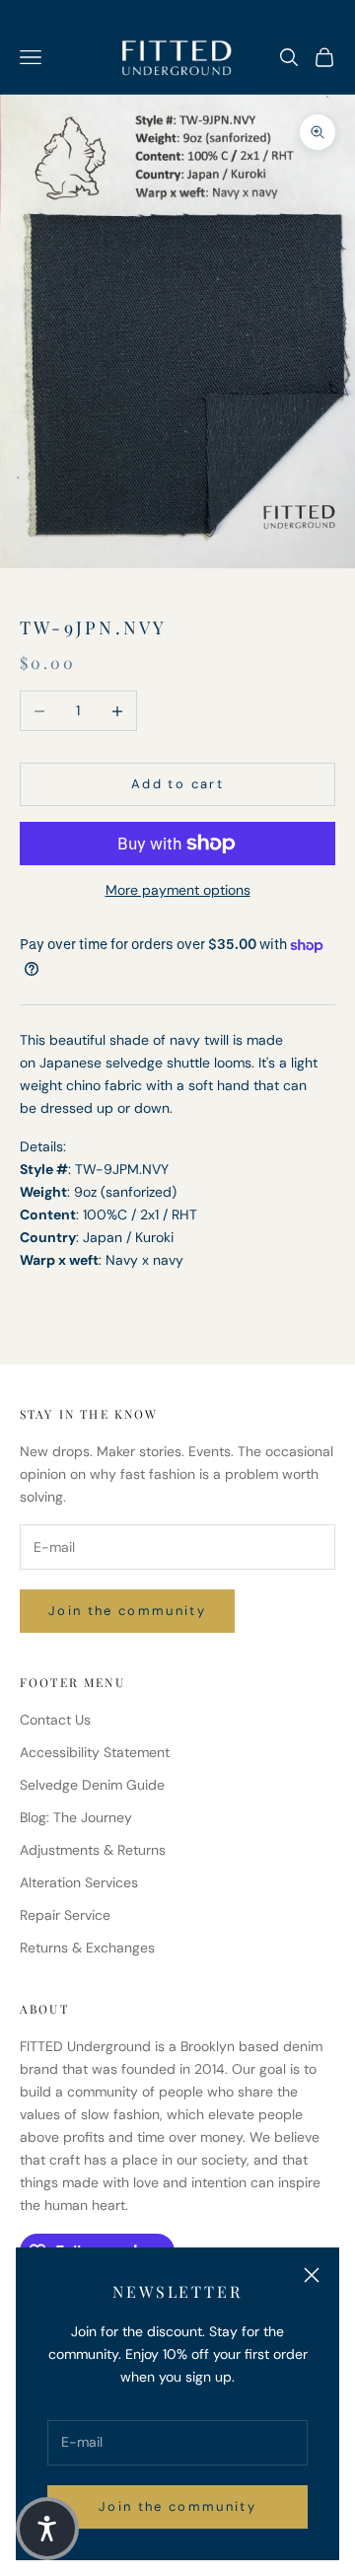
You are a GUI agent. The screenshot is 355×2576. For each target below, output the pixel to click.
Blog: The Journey (76, 1817)
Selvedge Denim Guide (92, 1785)
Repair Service (65, 1915)
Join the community (177, 2506)
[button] (47, 2529)
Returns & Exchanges (87, 1948)
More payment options (178, 890)
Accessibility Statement (95, 1752)
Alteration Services (79, 1882)
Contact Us (55, 1720)
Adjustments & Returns (93, 1850)
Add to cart (177, 784)
